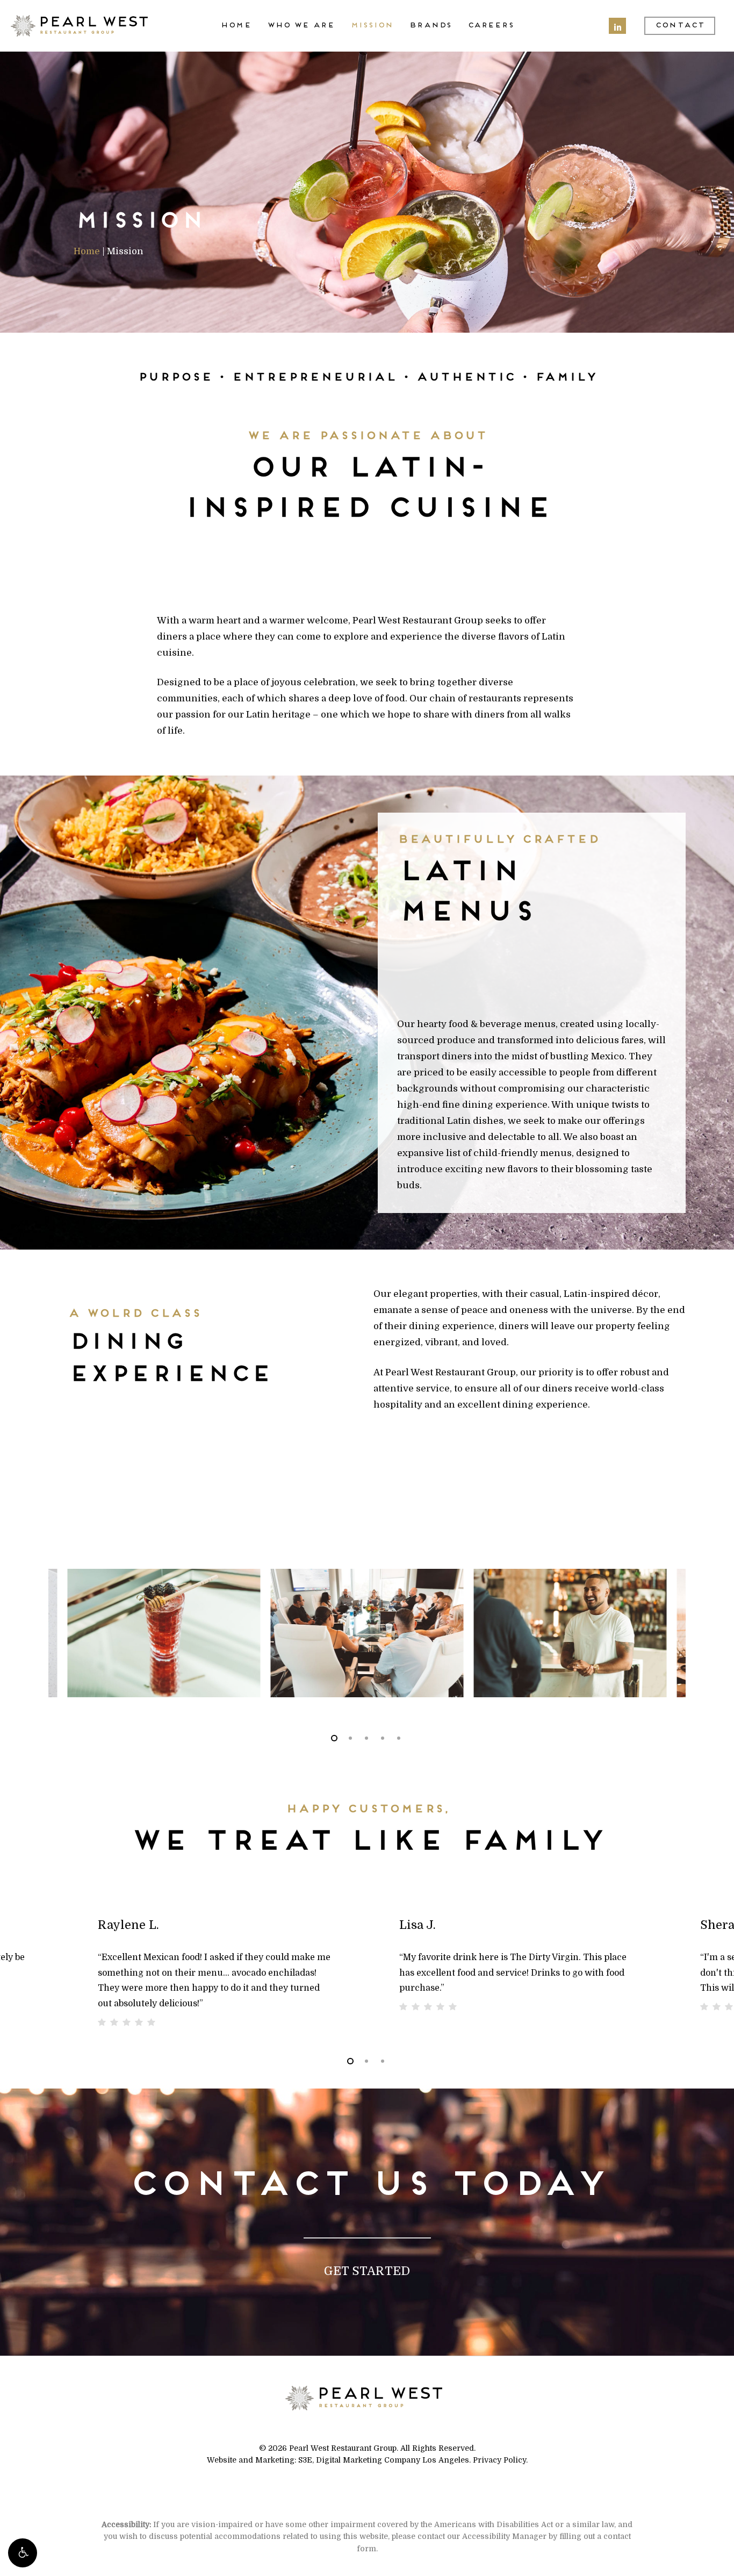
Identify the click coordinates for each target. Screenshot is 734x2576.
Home (87, 251)
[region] (367, 1633)
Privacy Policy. (500, 2460)
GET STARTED (367, 2271)
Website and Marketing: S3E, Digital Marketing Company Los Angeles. (339, 2460)
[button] (23, 2553)
